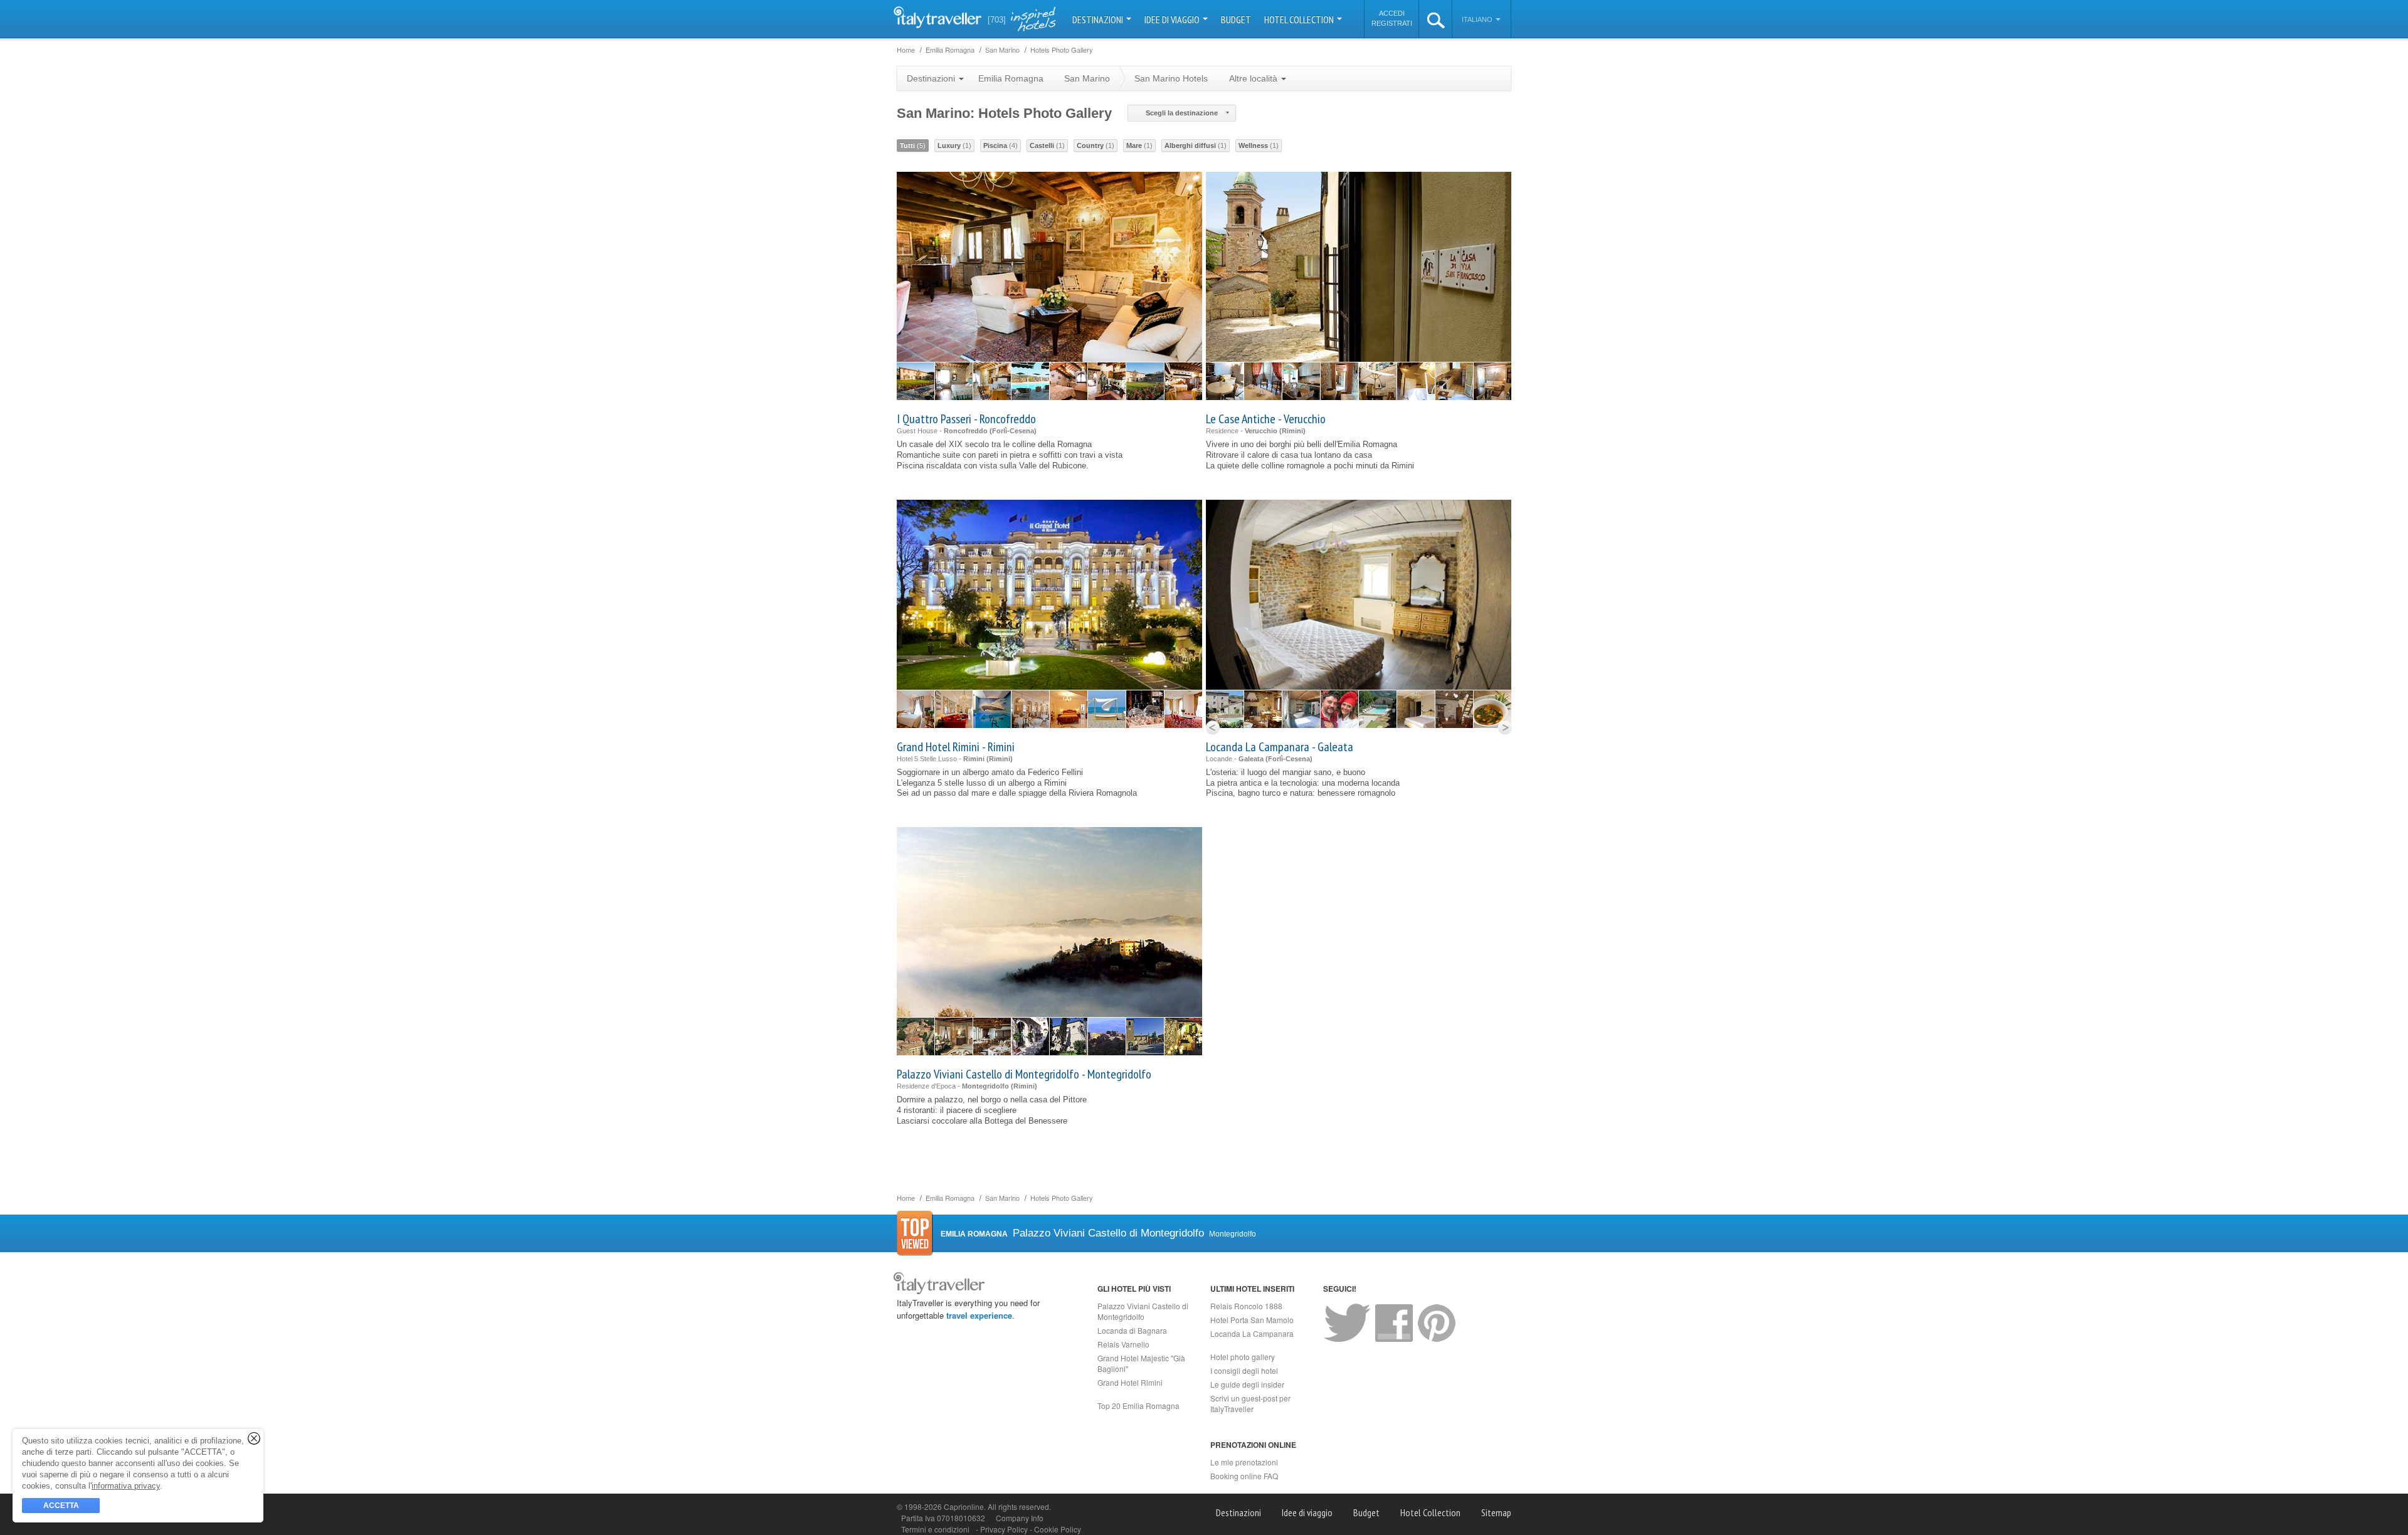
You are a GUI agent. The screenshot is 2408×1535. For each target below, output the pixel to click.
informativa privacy (126, 1486)
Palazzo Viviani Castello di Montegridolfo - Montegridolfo (1024, 1074)
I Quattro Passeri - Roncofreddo (966, 419)
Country (1096, 145)
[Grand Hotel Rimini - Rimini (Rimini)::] (916, 709)
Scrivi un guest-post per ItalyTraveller (1250, 1403)
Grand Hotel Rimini (1130, 1382)
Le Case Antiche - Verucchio (1266, 419)
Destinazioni (1099, 19)
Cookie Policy (1058, 1529)
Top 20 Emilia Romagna (1138, 1406)
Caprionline (964, 1506)
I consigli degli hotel (1244, 1370)
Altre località (1254, 78)
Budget (1236, 19)
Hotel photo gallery (1243, 1357)
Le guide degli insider (1247, 1384)
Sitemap (1496, 1512)
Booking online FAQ (1244, 1476)
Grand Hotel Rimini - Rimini (956, 747)
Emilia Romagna (1011, 78)
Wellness (1259, 145)
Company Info (1020, 1518)
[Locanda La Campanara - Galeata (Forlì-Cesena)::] (1225, 709)
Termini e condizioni (935, 1529)
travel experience (979, 1315)
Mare (1139, 145)
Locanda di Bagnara (1132, 1330)
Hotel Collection (1300, 19)
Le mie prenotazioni (1244, 1462)
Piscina (1001, 145)
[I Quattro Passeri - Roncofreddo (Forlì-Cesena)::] (916, 381)
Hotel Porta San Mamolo (1252, 1320)
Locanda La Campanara (1252, 1333)
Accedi (1392, 13)
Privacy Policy (1005, 1529)
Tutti (913, 145)
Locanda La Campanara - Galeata (1280, 747)
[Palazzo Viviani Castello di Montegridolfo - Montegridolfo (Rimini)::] (916, 1037)
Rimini (1292, 431)
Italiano (1478, 19)
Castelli (1047, 145)
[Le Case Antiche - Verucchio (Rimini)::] (1225, 381)
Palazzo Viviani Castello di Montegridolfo (1143, 1311)
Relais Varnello (1123, 1344)
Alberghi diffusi (1196, 145)
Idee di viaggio (1173, 19)
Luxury (954, 145)
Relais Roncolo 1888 (1246, 1306)
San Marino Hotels (1171, 78)
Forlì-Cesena (1013, 431)
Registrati (1392, 23)
